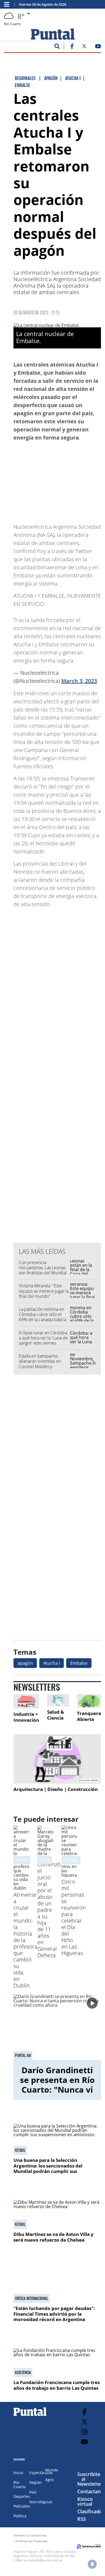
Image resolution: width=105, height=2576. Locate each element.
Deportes (22, 2496)
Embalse (79, 1663)
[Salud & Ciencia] (58, 1700)
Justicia (45, 1860)
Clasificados (91, 2511)
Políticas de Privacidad (32, 2541)
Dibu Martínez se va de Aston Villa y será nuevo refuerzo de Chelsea (53, 2237)
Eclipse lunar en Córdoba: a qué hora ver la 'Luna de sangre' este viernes (43, 1338)
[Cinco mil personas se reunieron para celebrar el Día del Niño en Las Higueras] (69, 1875)
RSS (82, 2519)
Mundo (52, 2470)
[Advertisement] (58, 480)
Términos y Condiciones (30, 2535)
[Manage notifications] (92, 2564)
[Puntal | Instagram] (84, 2432)
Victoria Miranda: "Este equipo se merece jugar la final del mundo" (44, 1291)
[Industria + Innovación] (26, 1701)
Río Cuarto (20, 2484)
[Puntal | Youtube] (98, 47)
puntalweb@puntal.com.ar (43, 2560)
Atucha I (52, 1663)
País (33, 2492)
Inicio (18, 2473)
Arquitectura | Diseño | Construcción (56, 1789)
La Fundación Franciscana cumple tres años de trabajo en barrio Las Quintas (57, 2385)
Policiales (22, 2506)
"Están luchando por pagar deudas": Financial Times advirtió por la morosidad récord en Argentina (54, 2314)
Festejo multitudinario (80, 1860)
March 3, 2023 (79, 681)
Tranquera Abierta (89, 1716)
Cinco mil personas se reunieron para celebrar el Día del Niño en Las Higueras (74, 1917)
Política (20, 2516)
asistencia (23, 2372)
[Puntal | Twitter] (84, 47)
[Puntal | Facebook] (72, 47)
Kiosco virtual (85, 2501)
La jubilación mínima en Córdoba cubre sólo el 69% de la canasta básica (43, 1314)
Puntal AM (23, 2055)
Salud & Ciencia (56, 1715)
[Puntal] (30, 2416)
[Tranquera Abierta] (89, 1701)
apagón (25, 1663)
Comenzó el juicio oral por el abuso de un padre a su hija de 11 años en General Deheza (49, 1910)
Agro (49, 2480)
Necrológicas (41, 2502)
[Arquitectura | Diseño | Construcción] (57, 1759)
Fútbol (20, 2150)
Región (36, 2482)
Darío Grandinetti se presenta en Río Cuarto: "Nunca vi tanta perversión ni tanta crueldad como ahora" (57, 2094)
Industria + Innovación (26, 1717)
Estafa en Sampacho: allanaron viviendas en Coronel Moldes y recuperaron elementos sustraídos (41, 1366)
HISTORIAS (22, 1860)
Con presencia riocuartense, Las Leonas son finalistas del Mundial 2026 (43, 1270)
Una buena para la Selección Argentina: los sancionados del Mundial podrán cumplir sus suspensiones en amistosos (48, 2168)
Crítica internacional (31, 2298)
